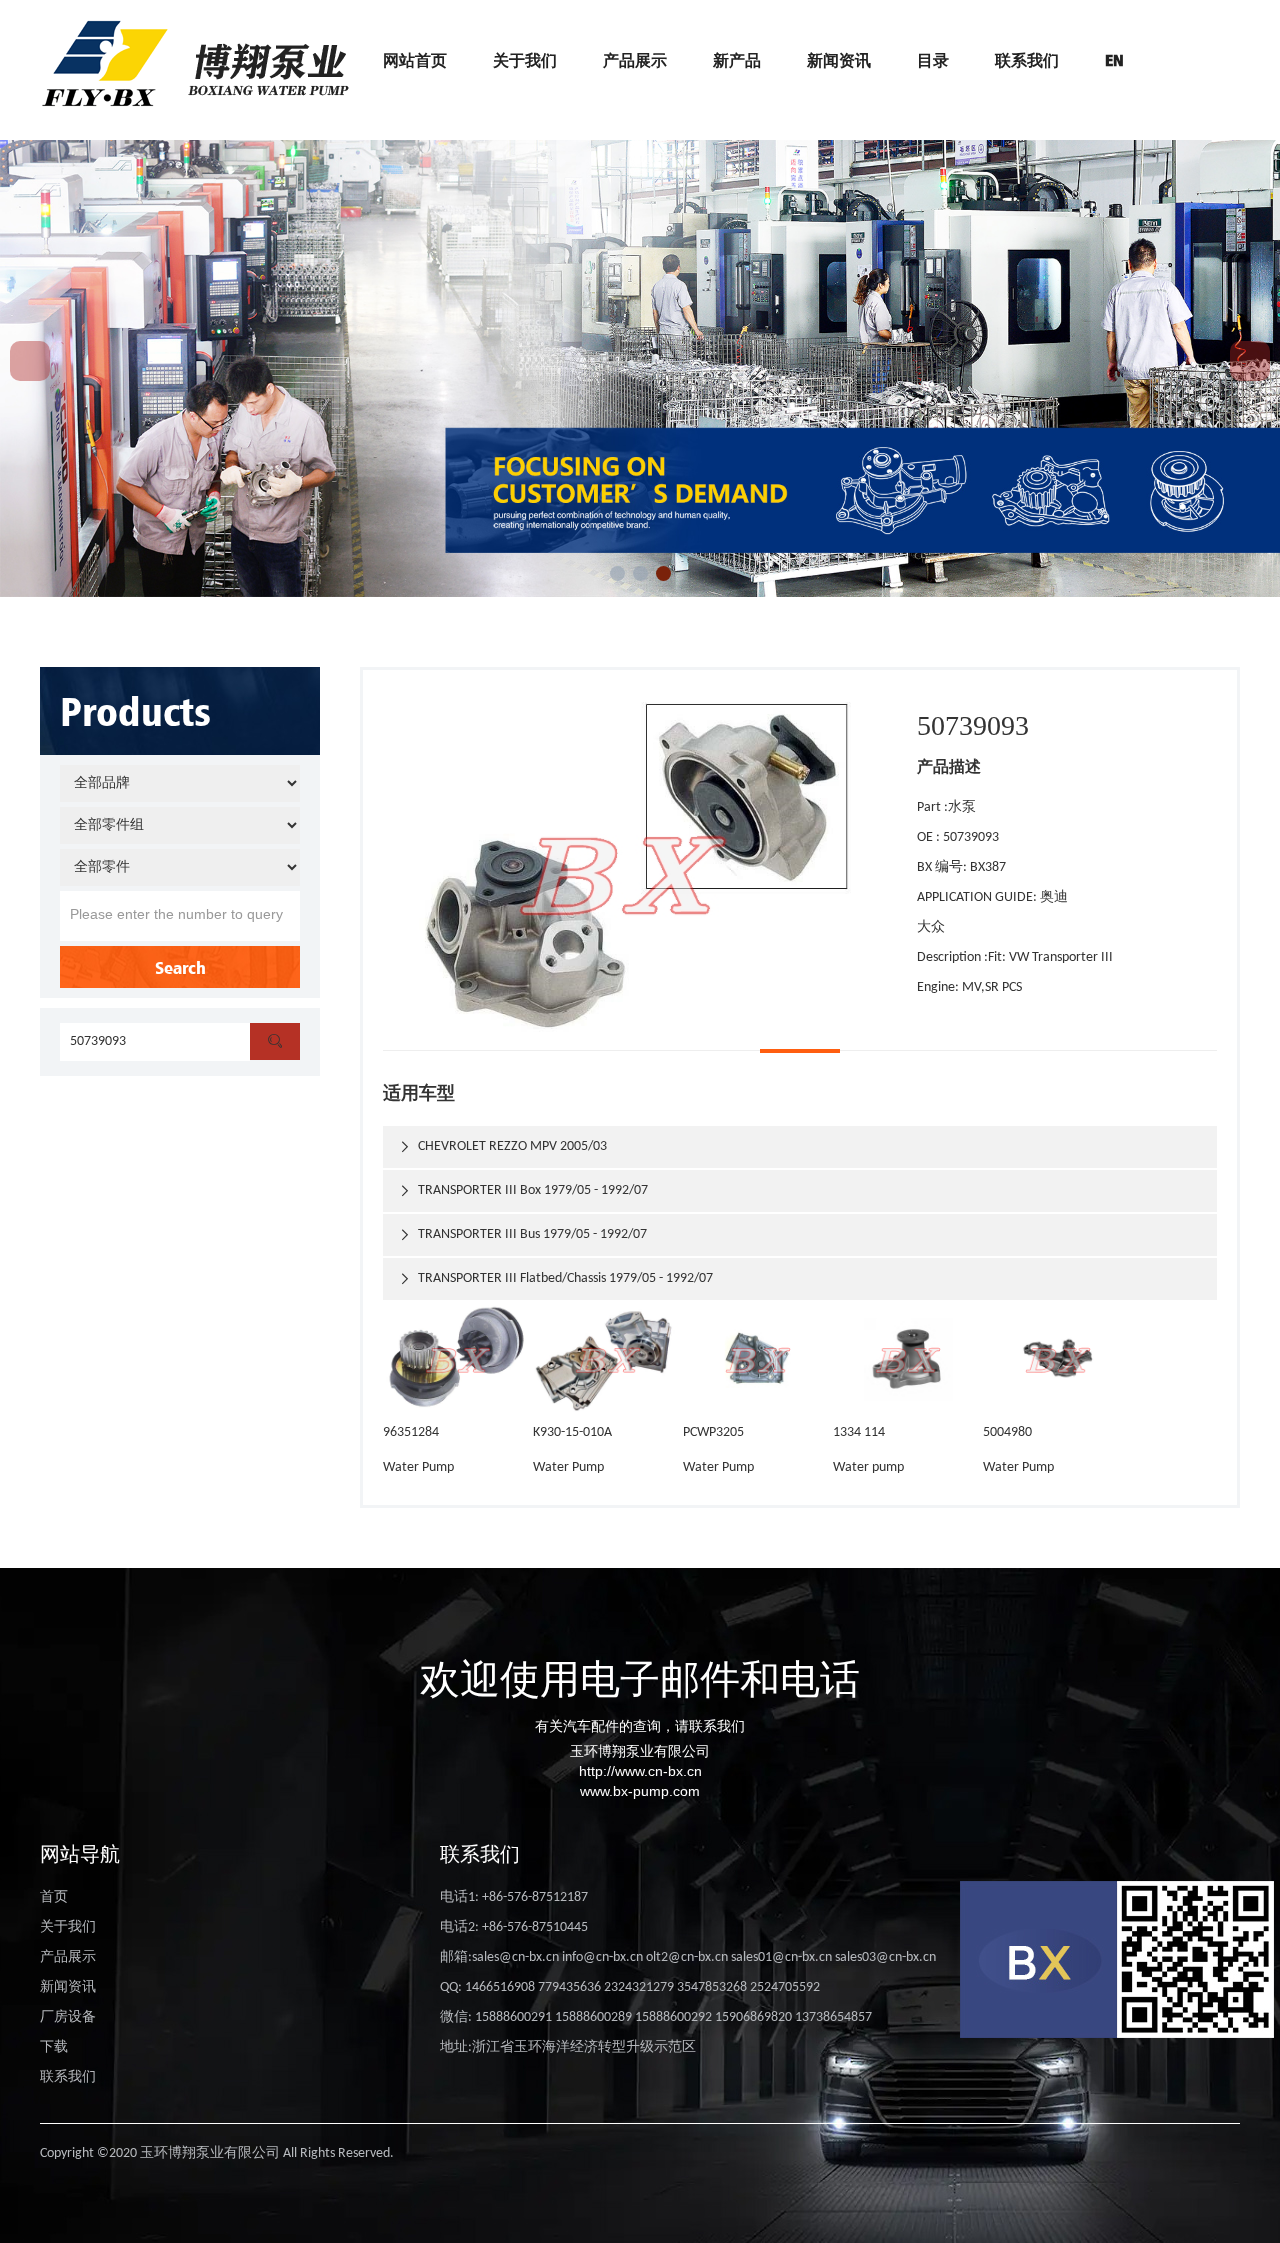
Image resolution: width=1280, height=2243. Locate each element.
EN (1114, 60)
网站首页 (415, 60)
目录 (933, 60)
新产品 (737, 60)
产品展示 (635, 60)
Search (180, 967)
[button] (617, 573)
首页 (54, 1897)
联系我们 (1027, 60)
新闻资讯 (839, 60)
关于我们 (525, 60)
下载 (54, 2047)
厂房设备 (68, 2017)
